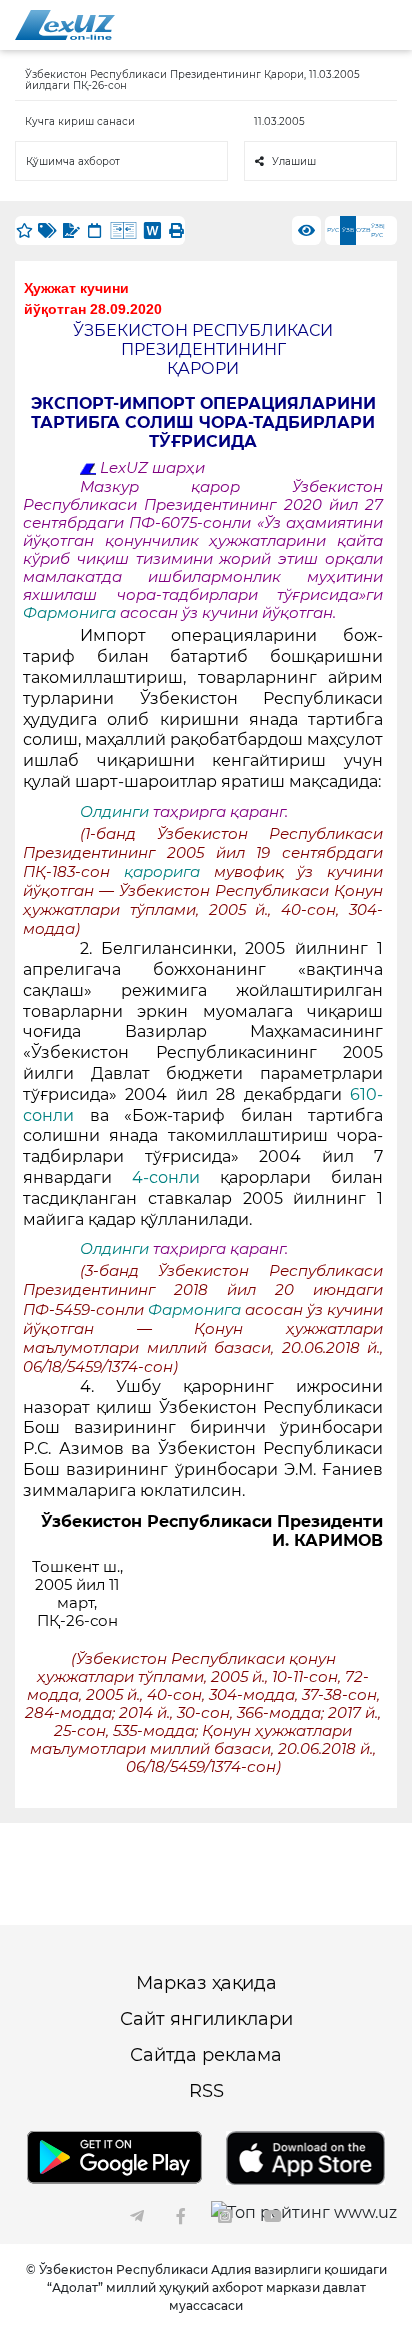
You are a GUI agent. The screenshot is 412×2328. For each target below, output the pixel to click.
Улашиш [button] (294, 161)
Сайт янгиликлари (206, 2019)
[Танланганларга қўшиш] (24, 230)
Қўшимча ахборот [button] (73, 161)
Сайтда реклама (206, 2055)
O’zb (363, 230)
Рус (333, 230)
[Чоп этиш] (176, 230)
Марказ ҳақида (206, 1983)
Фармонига (71, 613)
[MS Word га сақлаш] (152, 230)
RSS (206, 2091)
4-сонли (176, 1177)
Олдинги (114, 812)
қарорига (169, 872)
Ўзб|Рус (378, 230)
